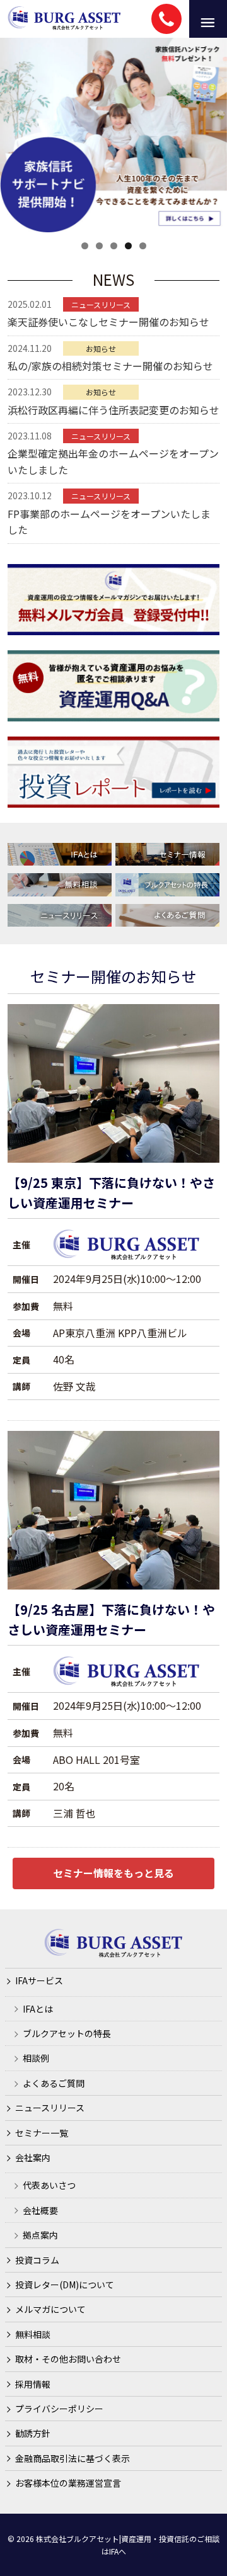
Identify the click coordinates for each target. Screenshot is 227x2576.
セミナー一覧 (42, 2133)
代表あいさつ (49, 2185)
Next (211, 132)
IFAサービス (39, 1980)
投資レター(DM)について (65, 2285)
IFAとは (38, 2009)
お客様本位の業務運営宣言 (68, 2483)
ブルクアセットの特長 (67, 2033)
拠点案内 (40, 2235)
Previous (16, 132)
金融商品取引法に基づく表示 (73, 2458)
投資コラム (37, 2260)
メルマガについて (50, 2309)
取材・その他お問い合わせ (68, 2359)
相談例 (36, 2058)
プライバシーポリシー (59, 2409)
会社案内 (33, 2157)
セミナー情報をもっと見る (113, 1873)
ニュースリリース (50, 2108)
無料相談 (33, 2334)
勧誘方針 (33, 2433)
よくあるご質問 (54, 2083)
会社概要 (40, 2210)
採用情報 (33, 2384)
